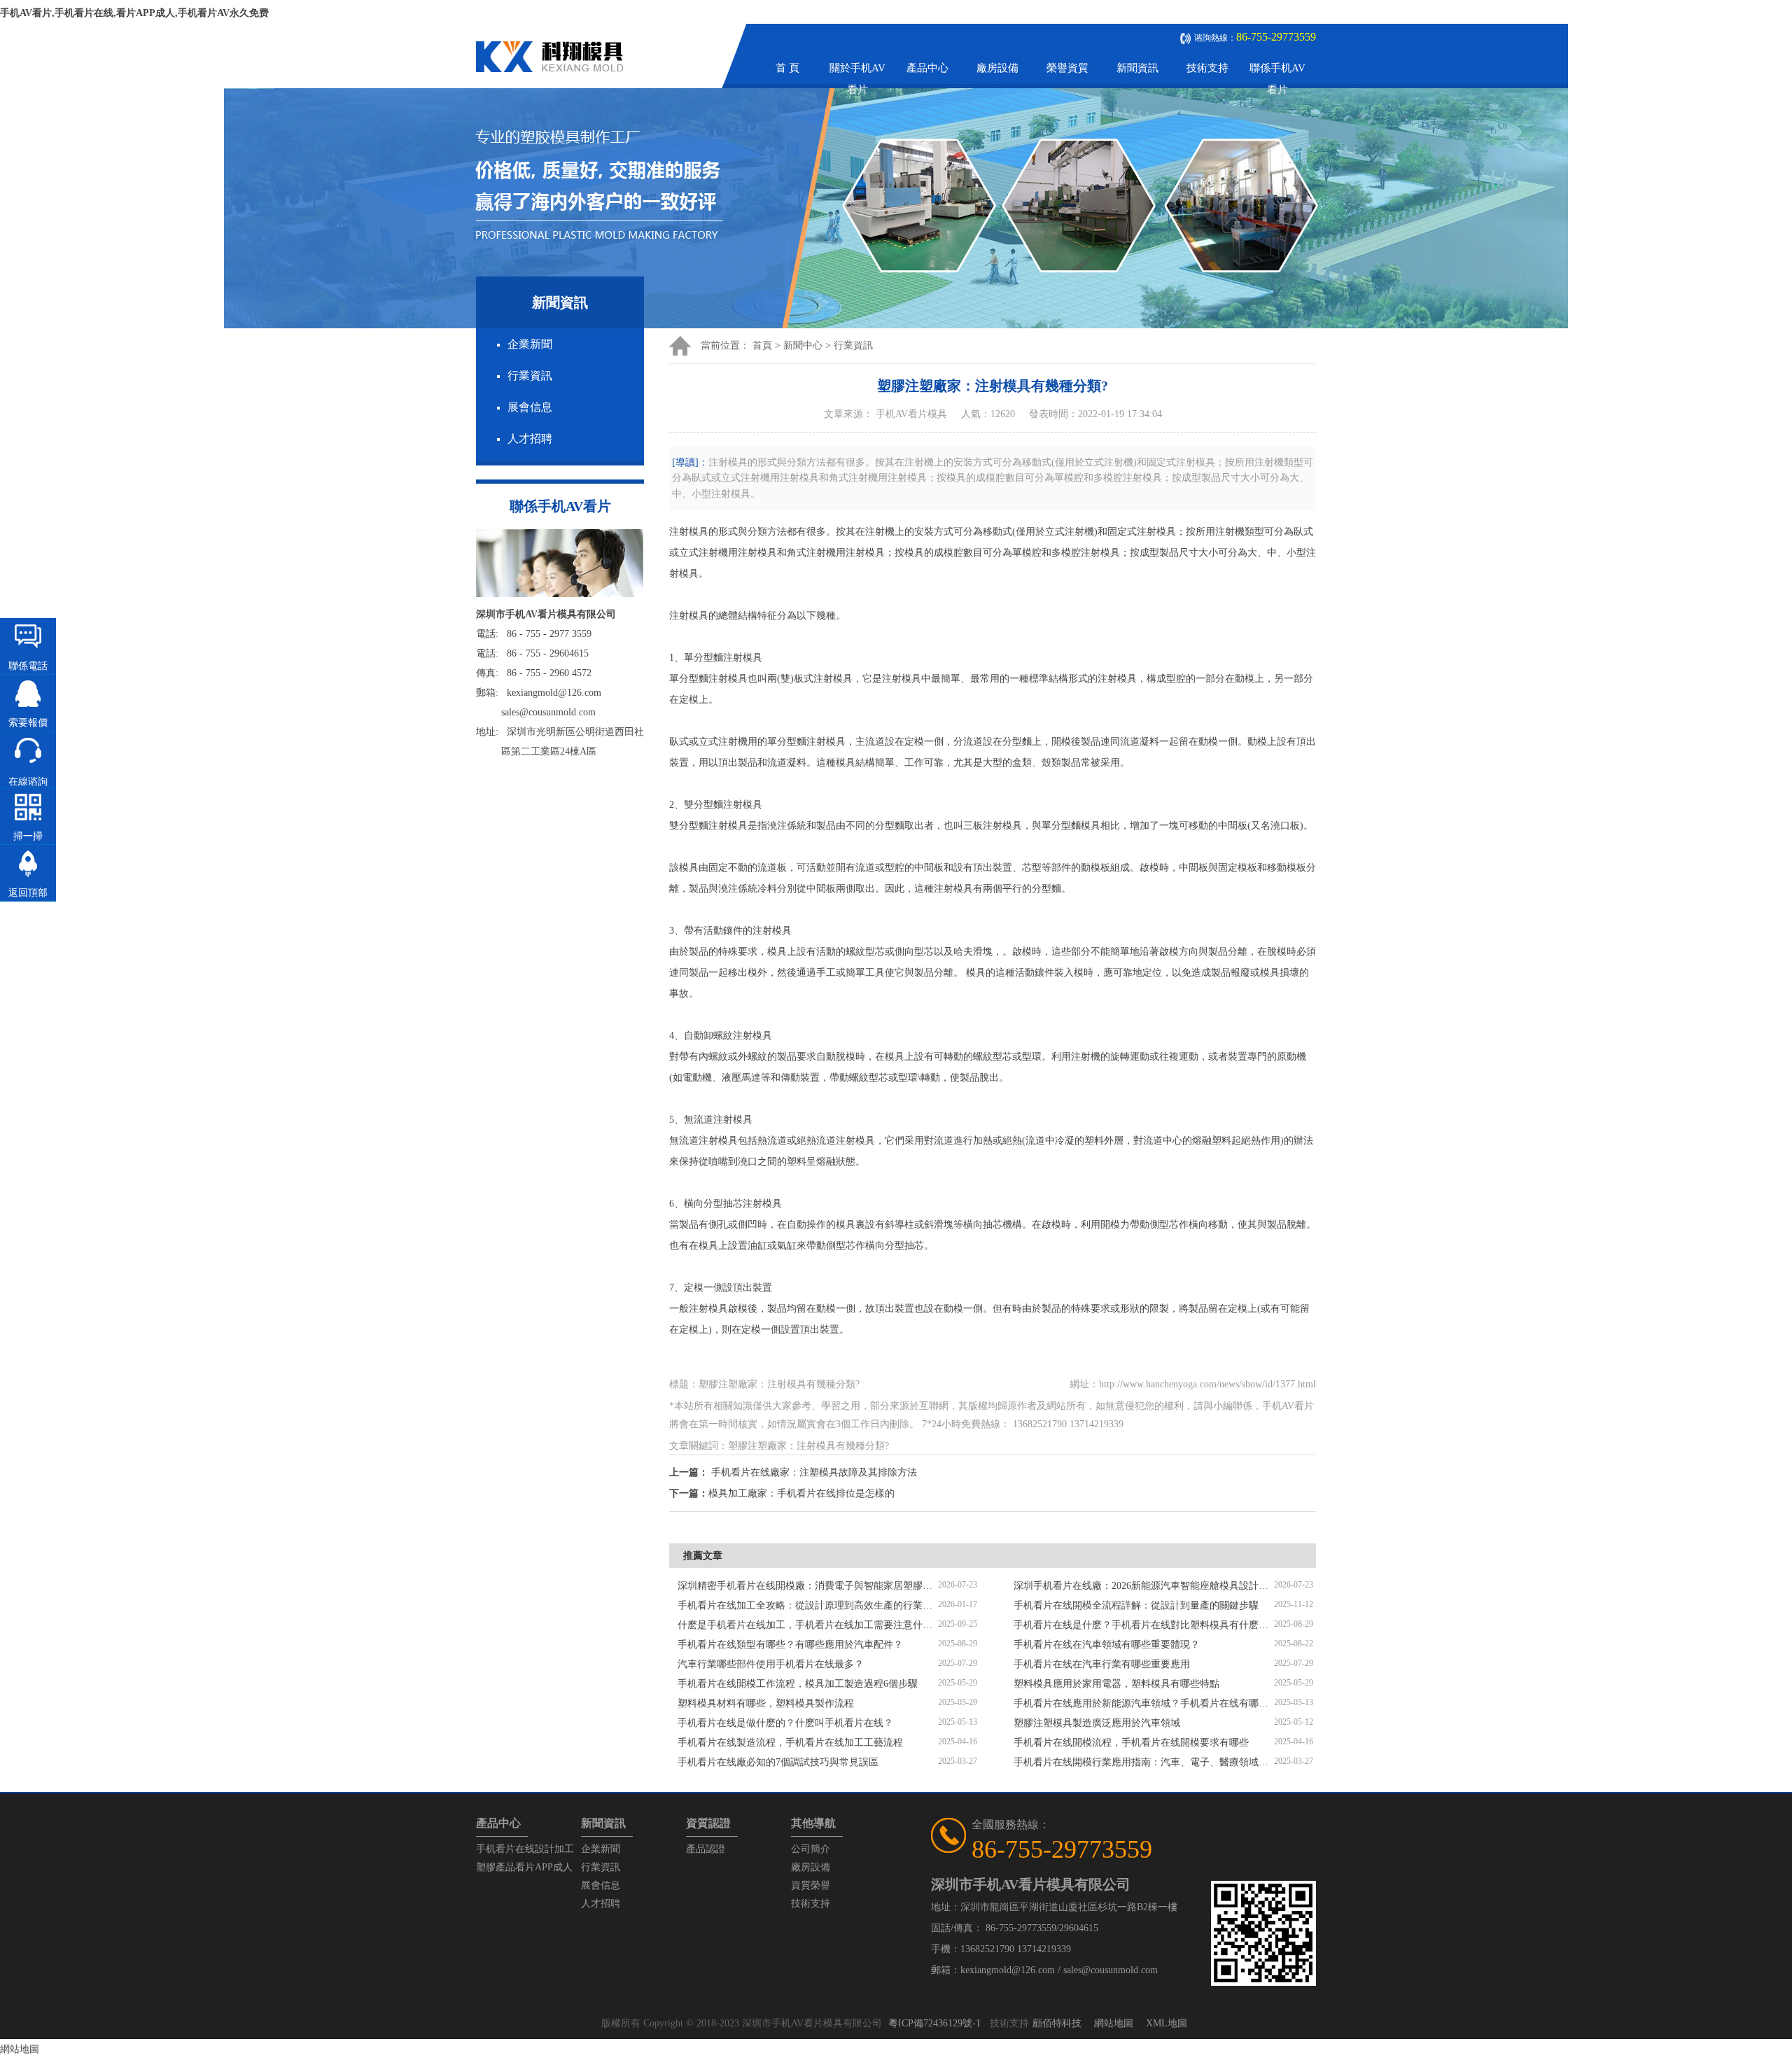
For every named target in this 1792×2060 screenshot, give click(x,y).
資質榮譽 (811, 1885)
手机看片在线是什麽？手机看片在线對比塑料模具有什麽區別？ (1144, 1625)
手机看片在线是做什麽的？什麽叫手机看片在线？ (785, 1723)
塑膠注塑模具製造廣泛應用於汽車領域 (1097, 1723)
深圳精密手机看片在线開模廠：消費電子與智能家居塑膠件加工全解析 (808, 1586)
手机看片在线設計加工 (525, 1849)
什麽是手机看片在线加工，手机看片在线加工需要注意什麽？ (808, 1625)
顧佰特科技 (1057, 2023)
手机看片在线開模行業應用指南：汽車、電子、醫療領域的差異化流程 (1144, 1762)
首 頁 (787, 68)
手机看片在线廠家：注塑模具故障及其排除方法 (814, 1472)
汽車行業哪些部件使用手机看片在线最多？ (771, 1664)
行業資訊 (530, 376)
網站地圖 (1114, 2023)
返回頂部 (28, 893)
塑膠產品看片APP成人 (524, 1867)
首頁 (762, 345)
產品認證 (706, 1849)
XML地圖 (1167, 2023)
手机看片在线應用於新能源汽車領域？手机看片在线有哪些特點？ (1144, 1703)
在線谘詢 (28, 782)
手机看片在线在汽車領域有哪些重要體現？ (1107, 1645)
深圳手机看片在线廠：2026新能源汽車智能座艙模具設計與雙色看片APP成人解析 (1144, 1586)
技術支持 (1207, 68)
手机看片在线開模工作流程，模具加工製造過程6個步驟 (798, 1684)
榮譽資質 (1067, 68)
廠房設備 (997, 68)
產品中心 (927, 68)
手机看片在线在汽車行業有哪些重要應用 (1102, 1664)
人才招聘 (530, 439)
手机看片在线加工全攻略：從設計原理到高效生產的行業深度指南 (808, 1605)
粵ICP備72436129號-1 (934, 2023)
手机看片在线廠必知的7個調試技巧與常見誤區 (778, 1762)
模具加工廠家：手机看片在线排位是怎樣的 (801, 1493)
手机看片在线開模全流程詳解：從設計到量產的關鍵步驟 (1136, 1605)
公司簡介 (811, 1849)
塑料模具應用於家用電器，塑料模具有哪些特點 (1116, 1684)
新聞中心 (803, 345)
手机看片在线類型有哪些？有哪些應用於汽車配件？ (790, 1645)
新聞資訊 (1137, 68)
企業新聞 (530, 344)
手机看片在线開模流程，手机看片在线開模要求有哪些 (1131, 1743)
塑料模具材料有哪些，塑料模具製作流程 (766, 1703)
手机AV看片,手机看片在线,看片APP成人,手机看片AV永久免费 (134, 13)
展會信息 (530, 407)
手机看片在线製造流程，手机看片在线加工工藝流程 (790, 1743)
